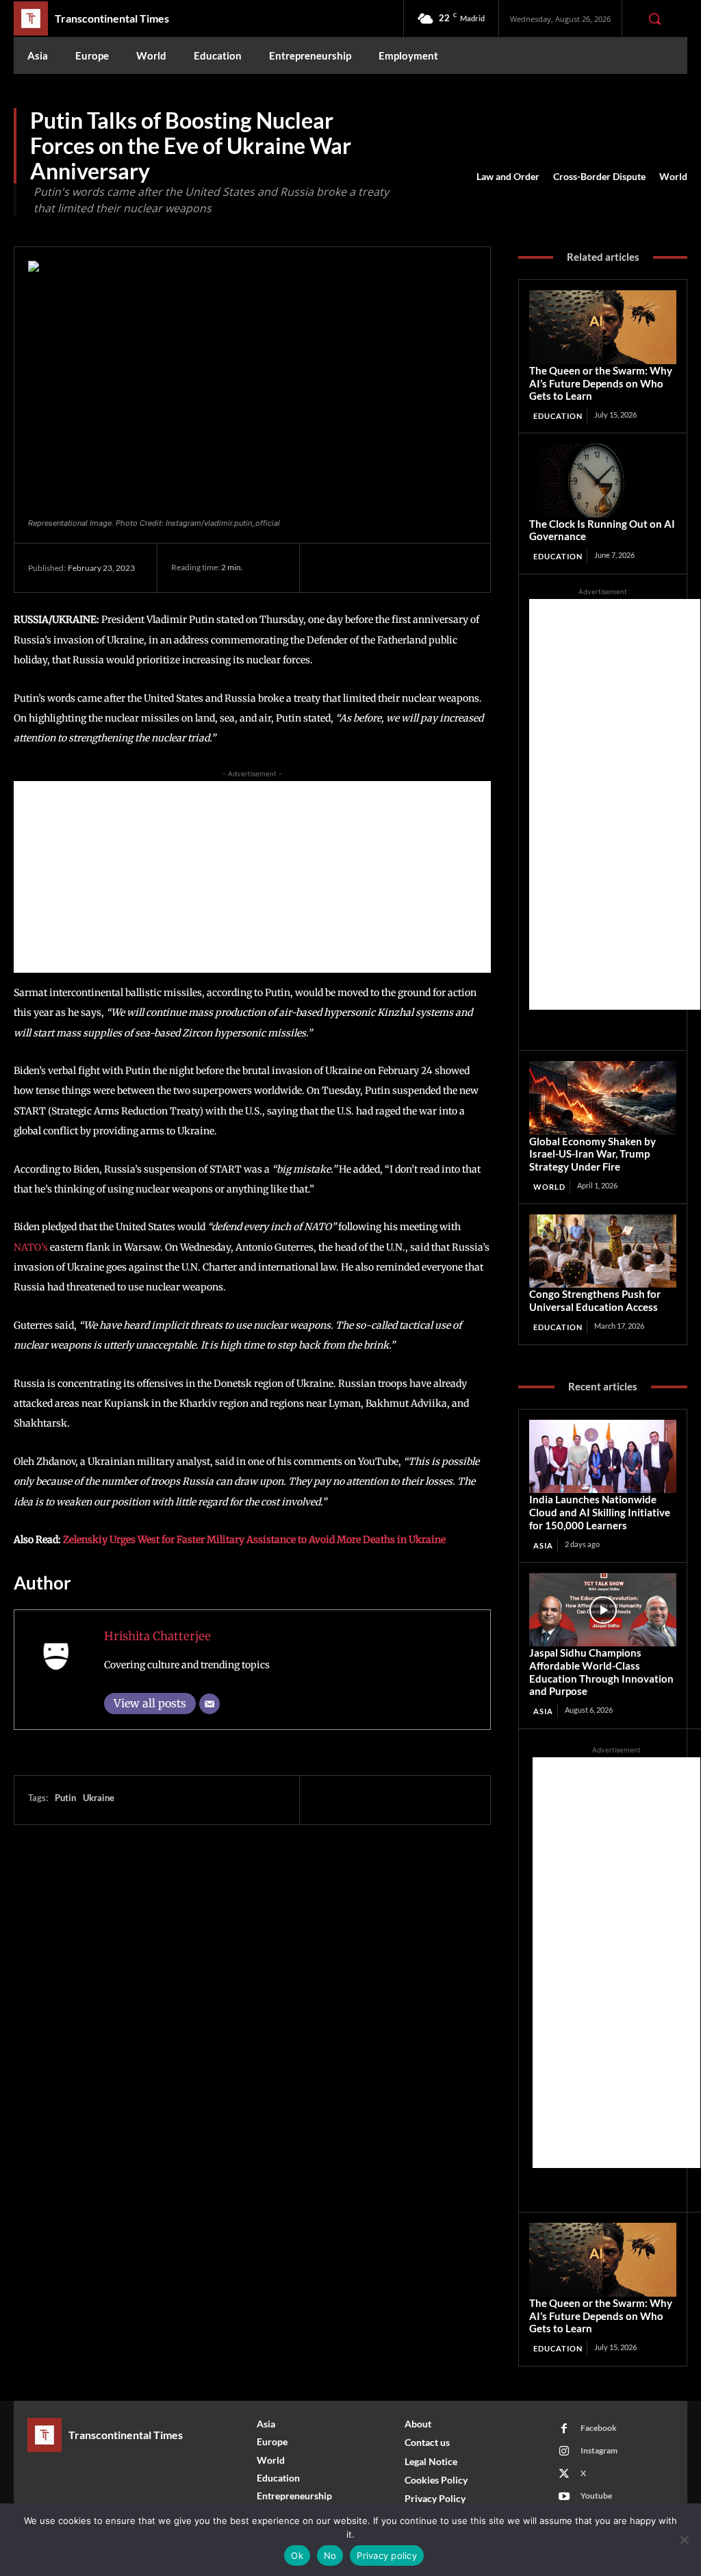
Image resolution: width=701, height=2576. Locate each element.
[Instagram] (564, 2451)
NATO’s (31, 1247)
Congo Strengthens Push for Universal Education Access (595, 1300)
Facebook (599, 2428)
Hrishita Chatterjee (157, 1636)
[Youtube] (564, 2497)
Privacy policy (387, 2555)
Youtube (596, 2496)
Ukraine (99, 1798)
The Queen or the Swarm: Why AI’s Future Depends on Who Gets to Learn (601, 383)
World (673, 176)
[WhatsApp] (422, 568)
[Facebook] (327, 568)
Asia (543, 1545)
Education (558, 416)
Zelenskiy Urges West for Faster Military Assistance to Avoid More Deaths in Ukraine (254, 1540)
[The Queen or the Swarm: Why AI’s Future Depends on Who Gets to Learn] (603, 327)
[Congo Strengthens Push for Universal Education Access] (603, 1251)
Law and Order (508, 176)
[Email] (209, 1704)
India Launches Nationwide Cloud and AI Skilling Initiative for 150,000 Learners (600, 1512)
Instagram (599, 2450)
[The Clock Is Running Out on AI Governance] (603, 480)
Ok (297, 2555)
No (330, 2555)
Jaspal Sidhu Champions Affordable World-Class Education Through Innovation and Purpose (601, 1672)
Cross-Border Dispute (599, 176)
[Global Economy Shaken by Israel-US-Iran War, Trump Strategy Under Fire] (603, 1098)
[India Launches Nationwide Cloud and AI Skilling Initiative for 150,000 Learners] (603, 1456)
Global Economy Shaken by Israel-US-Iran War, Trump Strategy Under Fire (592, 1154)
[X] (359, 568)
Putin (65, 1798)
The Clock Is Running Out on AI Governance (602, 530)
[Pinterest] (390, 568)
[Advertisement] (252, 877)
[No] (684, 2540)
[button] (654, 18)
